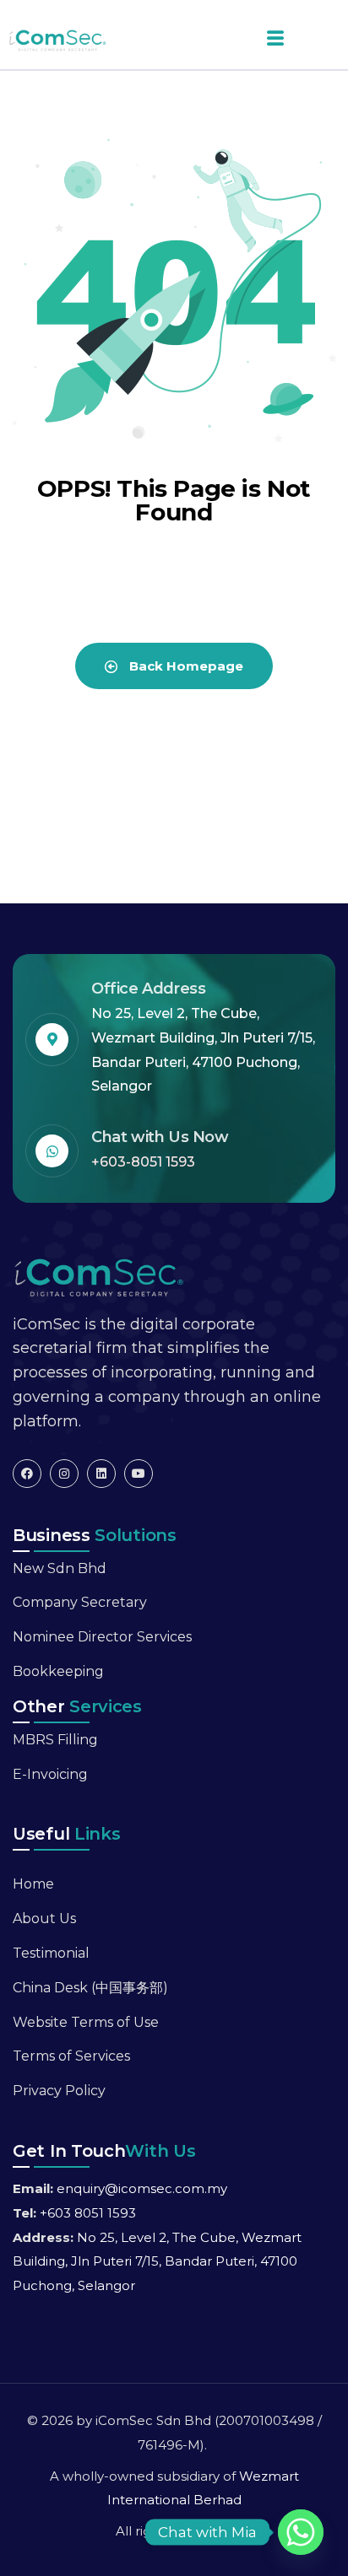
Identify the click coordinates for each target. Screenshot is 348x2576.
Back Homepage (185, 666)
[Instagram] (64, 1474)
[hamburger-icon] (269, 39)
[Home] (98, 1276)
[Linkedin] (101, 1474)
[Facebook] (27, 1474)
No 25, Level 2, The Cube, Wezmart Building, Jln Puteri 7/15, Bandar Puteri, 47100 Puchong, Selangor (157, 2262)
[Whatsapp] (301, 2532)
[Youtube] (139, 1474)
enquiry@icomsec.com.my (142, 2188)
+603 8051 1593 (88, 2213)
